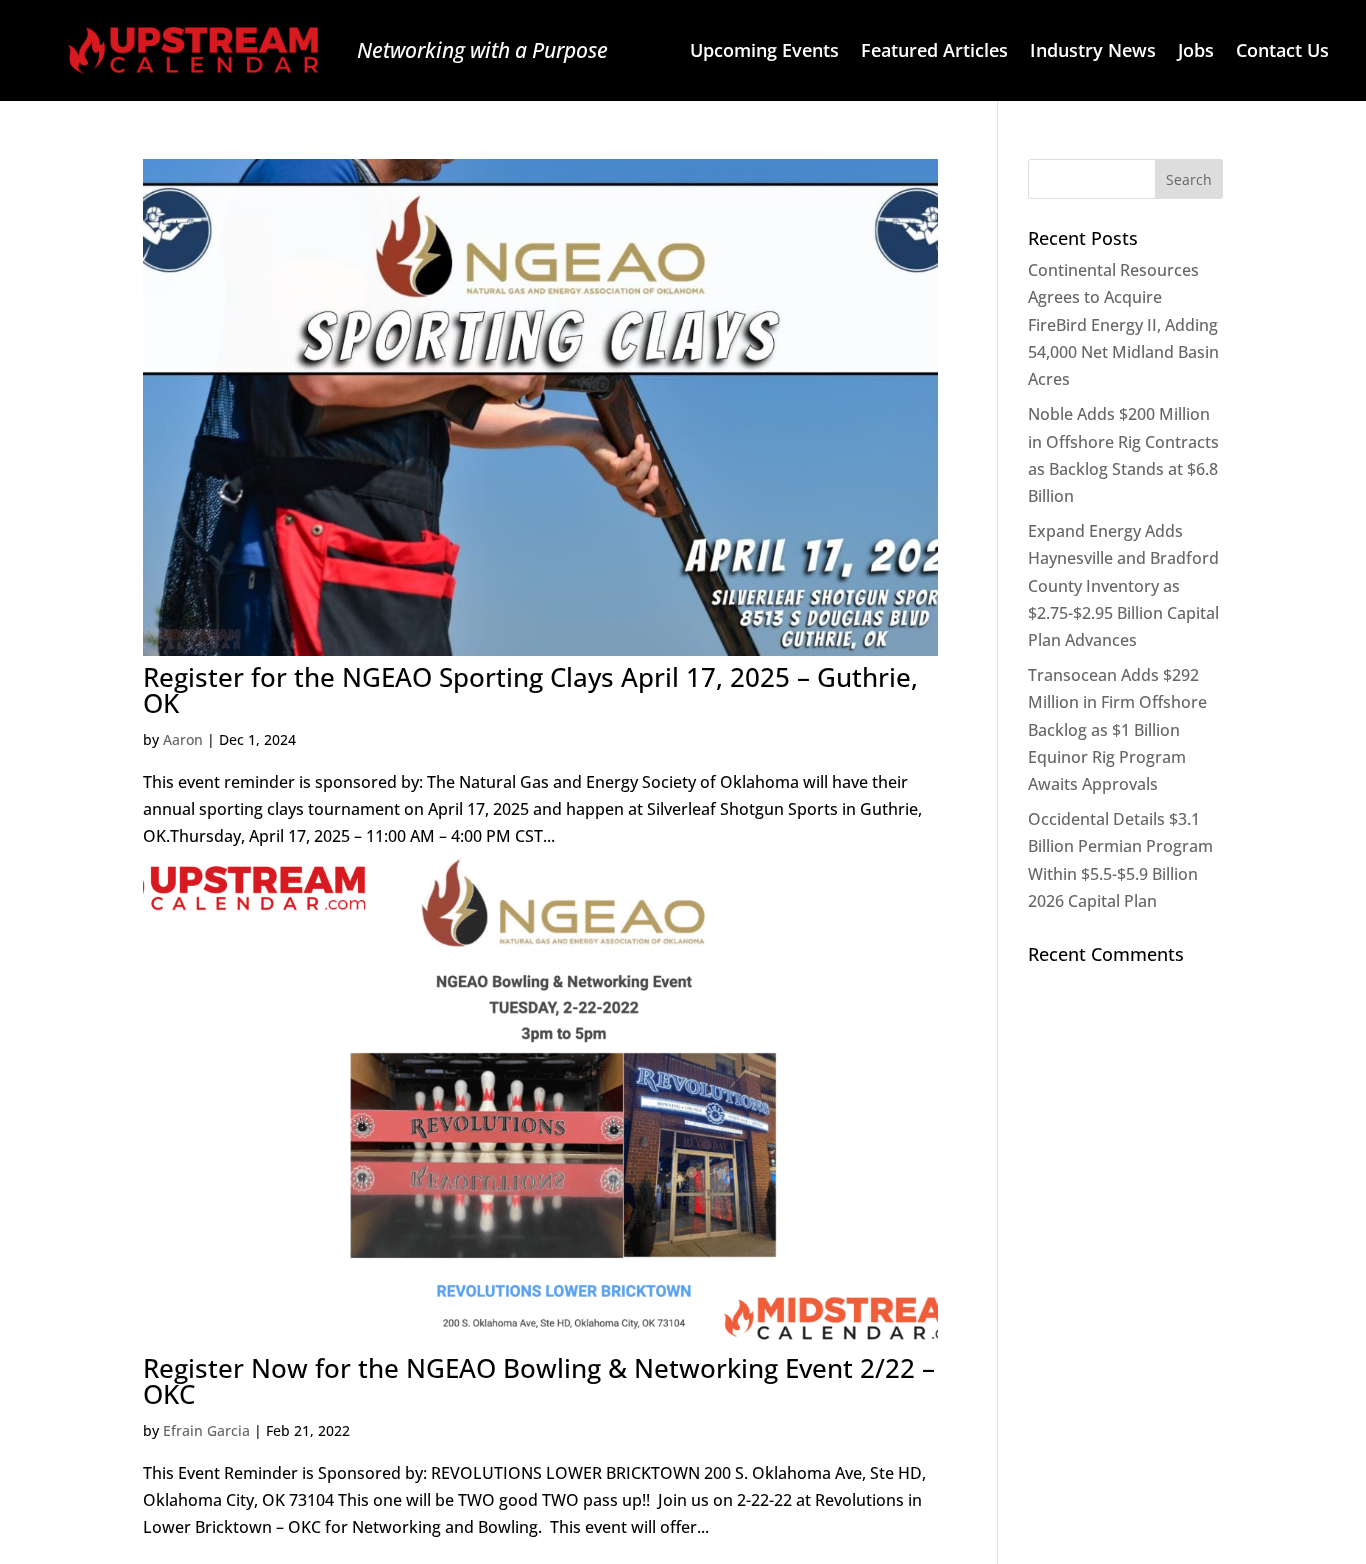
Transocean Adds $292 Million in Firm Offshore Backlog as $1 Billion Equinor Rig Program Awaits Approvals (1117, 729)
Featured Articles (934, 52)
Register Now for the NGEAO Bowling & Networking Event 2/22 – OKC (539, 1381)
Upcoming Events (764, 52)
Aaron (183, 739)
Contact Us (1282, 52)
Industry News (1093, 52)
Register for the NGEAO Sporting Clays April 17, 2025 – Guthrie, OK (530, 690)
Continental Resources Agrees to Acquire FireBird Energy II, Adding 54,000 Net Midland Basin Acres (1123, 324)
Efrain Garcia (206, 1430)
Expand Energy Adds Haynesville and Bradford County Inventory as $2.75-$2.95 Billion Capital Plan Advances (1123, 585)
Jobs (1196, 52)
